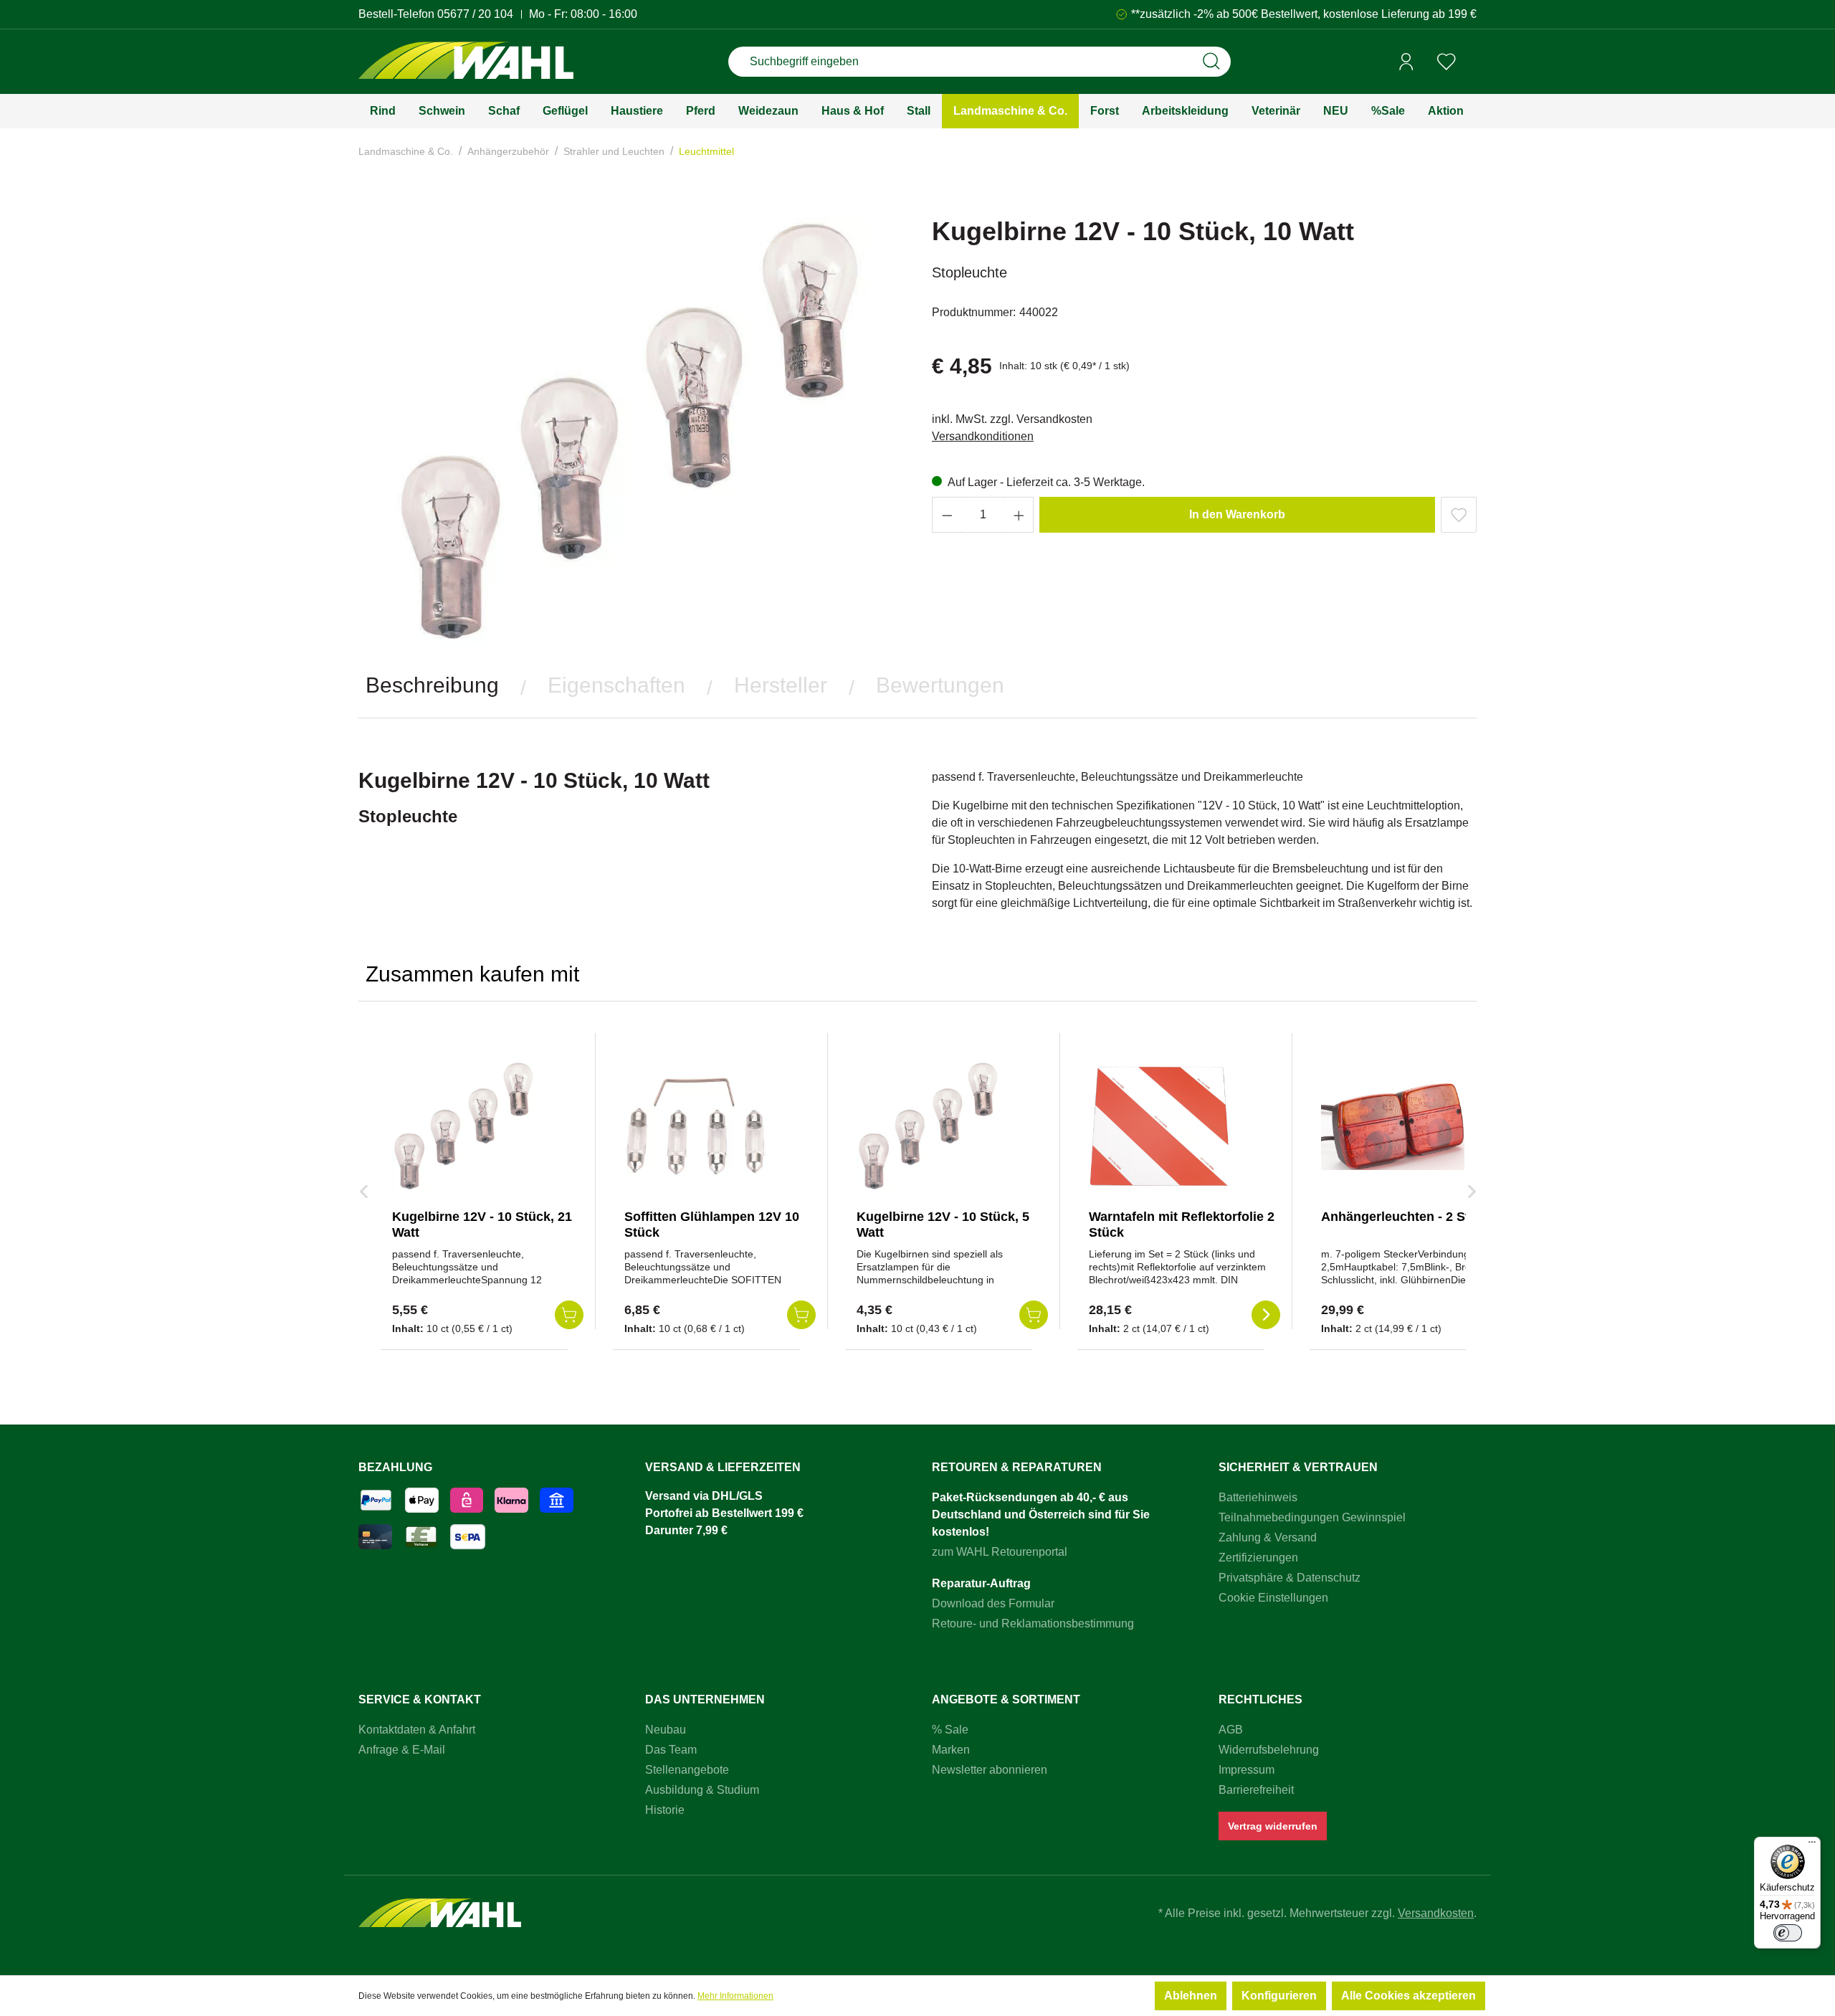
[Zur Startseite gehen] (466, 62)
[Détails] (1266, 1315)
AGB (1231, 1730)
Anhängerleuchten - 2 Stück (1406, 1217)
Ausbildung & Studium (702, 1790)
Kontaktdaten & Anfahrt (417, 1730)
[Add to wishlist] (1459, 515)
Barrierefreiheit (1256, 1790)
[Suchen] (1211, 62)
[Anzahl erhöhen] (1019, 515)
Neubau (666, 1730)
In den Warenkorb (1237, 514)
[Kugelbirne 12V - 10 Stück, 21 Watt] (464, 1126)
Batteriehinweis (1258, 1497)
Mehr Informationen (735, 1996)
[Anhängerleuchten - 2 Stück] (1393, 1126)
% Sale (950, 1730)
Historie (665, 1810)
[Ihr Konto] (1406, 62)
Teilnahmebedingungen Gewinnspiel (1312, 1517)
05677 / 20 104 (475, 14)
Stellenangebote (687, 1770)
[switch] (1788, 1933)
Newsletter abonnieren (990, 1770)
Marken (951, 1750)
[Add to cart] (569, 1315)
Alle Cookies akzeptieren (1409, 1996)
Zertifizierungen (1258, 1558)
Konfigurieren (1279, 1996)
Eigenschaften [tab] (616, 685)
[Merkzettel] (1446, 62)
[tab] (432, 685)
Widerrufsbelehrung (1269, 1750)
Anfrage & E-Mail (402, 1750)
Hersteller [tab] (781, 685)
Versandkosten (1436, 1913)
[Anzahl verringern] (947, 515)
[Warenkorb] (1472, 62)
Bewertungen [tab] (940, 685)
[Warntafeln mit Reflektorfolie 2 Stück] (1160, 1126)
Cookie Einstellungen (1273, 1598)
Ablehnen (1191, 1996)
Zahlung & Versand (1268, 1537)
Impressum (1247, 1770)
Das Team (671, 1750)
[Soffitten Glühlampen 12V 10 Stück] (696, 1126)
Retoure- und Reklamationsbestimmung (1033, 1623)
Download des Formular (993, 1603)
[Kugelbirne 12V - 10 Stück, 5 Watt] (928, 1126)
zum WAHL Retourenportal (1000, 1552)
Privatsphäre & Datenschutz (1290, 1578)
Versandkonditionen (983, 436)
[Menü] (1812, 1845)
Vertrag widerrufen (1273, 1826)
